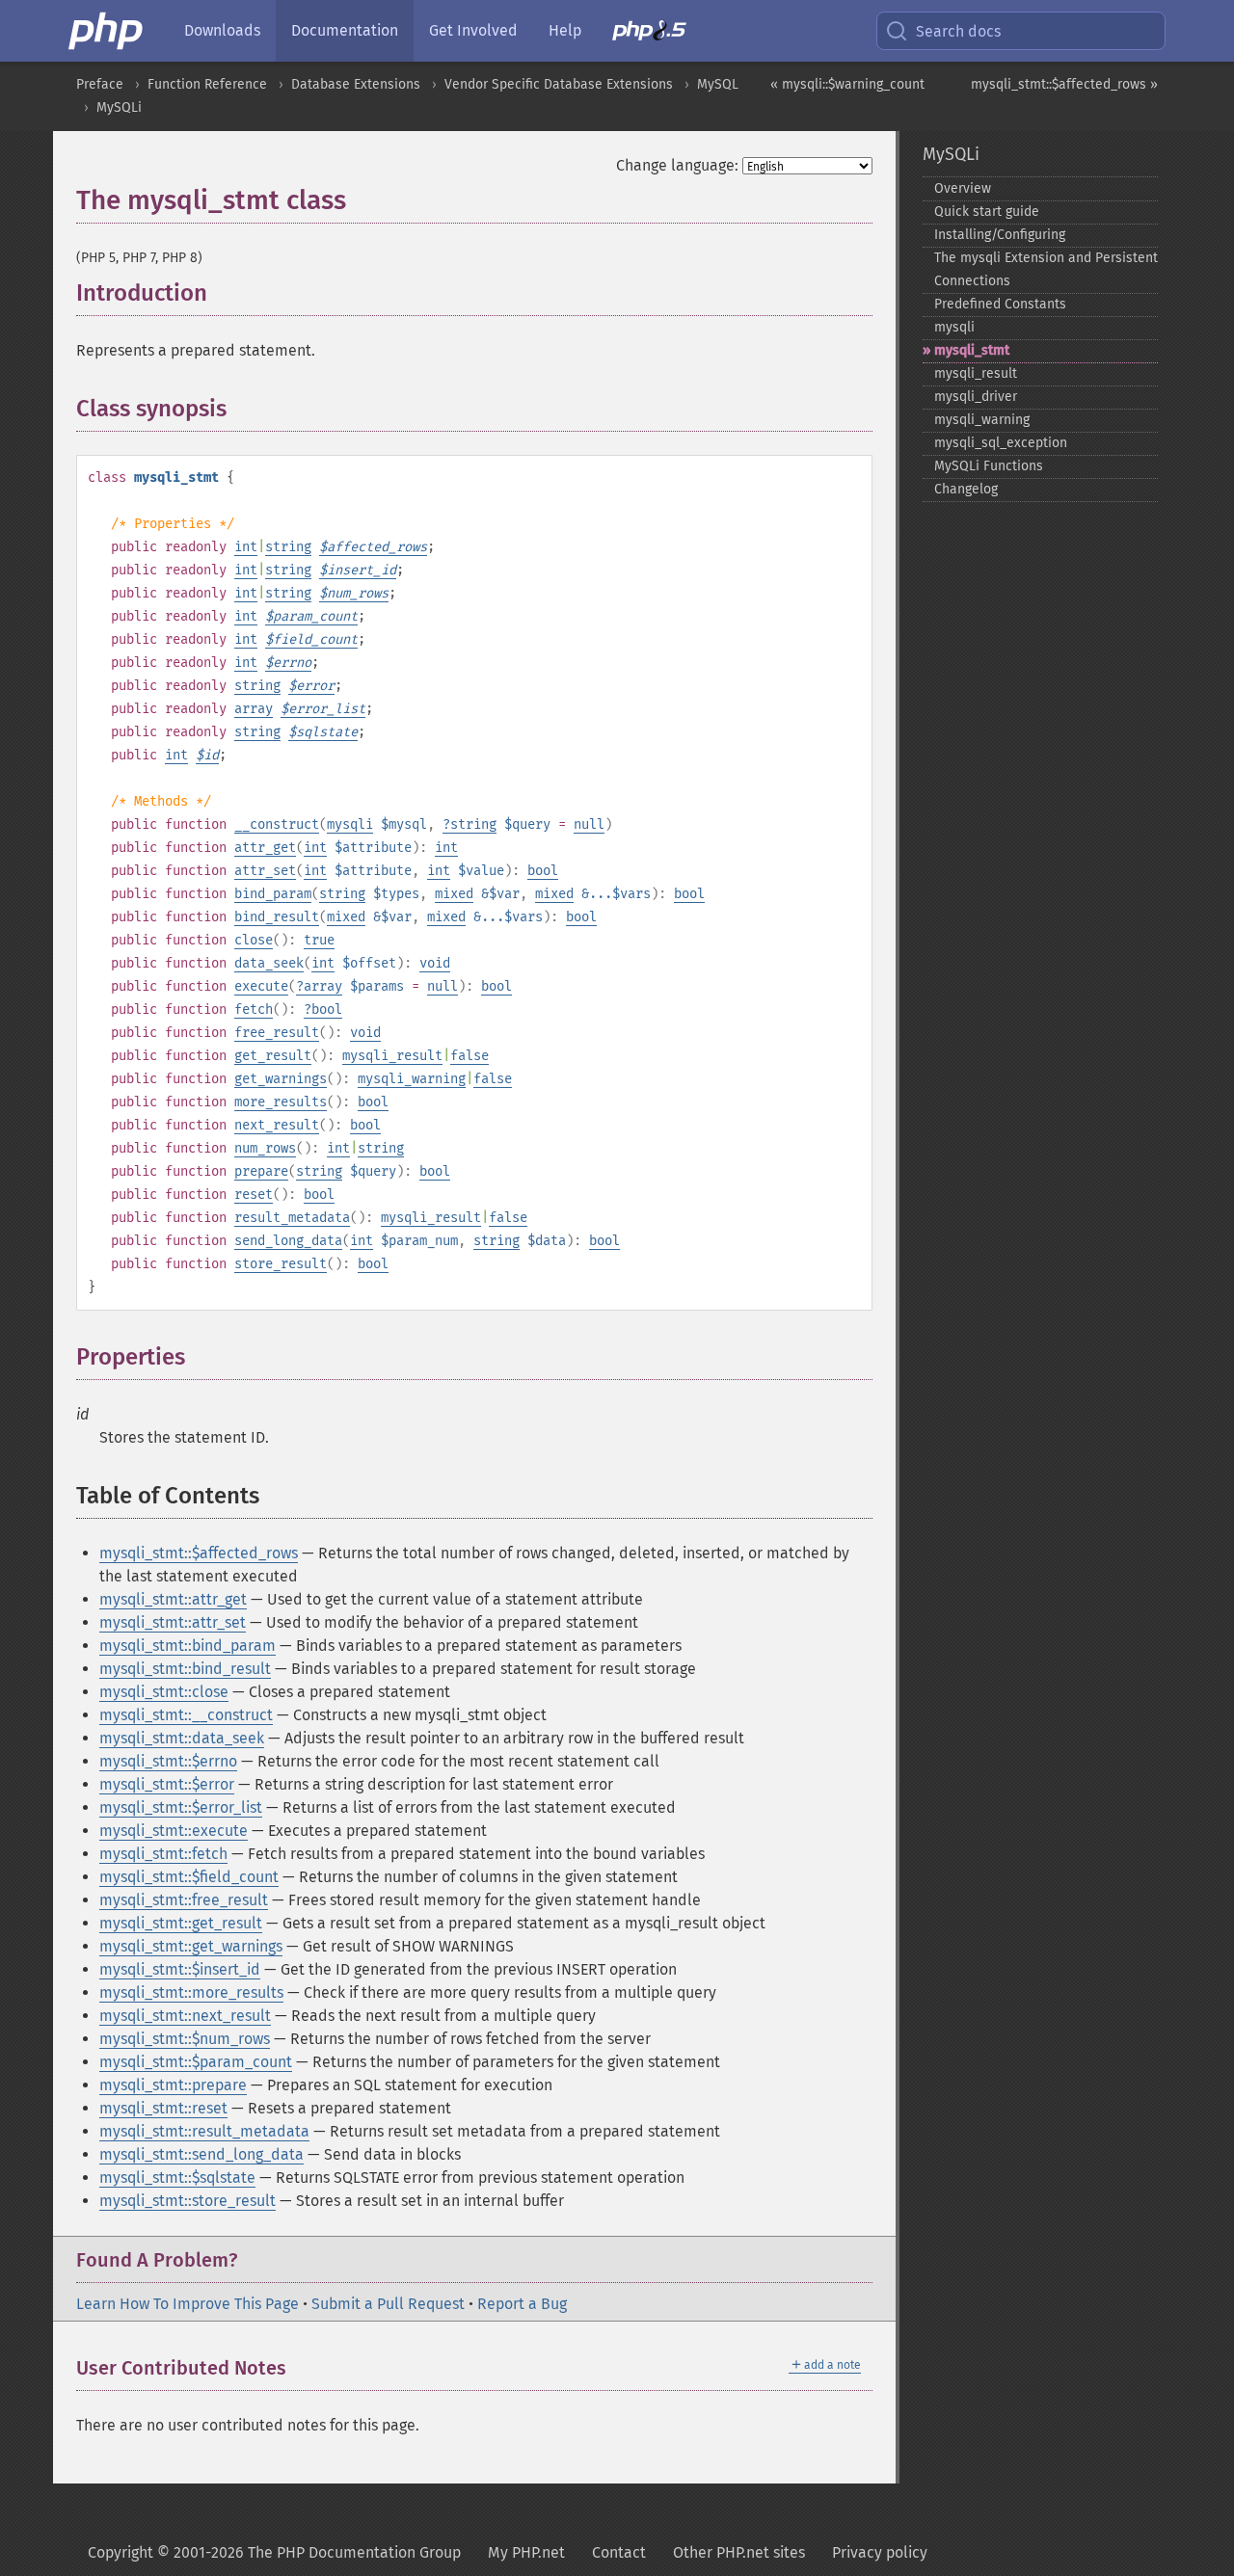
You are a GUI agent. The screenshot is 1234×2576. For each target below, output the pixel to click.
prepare (261, 1171)
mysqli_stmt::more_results (191, 1992)
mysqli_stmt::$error (167, 1784)
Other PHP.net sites (739, 2552)
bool (543, 871)
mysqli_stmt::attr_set (173, 1622)
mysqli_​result (976, 373)
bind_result (277, 917)
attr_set (265, 871)
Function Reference (207, 84)
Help (565, 30)
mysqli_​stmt (972, 350)
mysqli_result (392, 1056)
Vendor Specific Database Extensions (559, 84)
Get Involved (473, 30)
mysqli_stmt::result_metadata (204, 2131)
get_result (273, 1056)
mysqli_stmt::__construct (186, 1715)
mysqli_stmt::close (164, 1692)
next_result (277, 1125)
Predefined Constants (1000, 304)
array (254, 709)
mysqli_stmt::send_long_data (201, 2154)
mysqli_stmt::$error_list (181, 1807)
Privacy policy (880, 2552)
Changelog (966, 489)
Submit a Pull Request (388, 2304)
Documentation (345, 30)
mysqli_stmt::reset (163, 2108)
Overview (963, 188)
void (435, 963)
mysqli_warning (412, 1079)
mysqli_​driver (976, 397)
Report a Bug (522, 2304)
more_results (281, 1102)
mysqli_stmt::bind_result (185, 1669)
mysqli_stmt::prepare (173, 2085)
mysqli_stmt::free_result (184, 1900)
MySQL (718, 84)
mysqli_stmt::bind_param (188, 1646)
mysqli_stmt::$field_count (189, 1877)
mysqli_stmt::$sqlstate (177, 2178)
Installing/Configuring (1000, 235)
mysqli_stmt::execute (174, 1831)
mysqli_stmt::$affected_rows (199, 1553)
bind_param (273, 894)
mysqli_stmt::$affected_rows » (1064, 84)
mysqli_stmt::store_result (188, 2201)
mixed (454, 894)
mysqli (350, 824)
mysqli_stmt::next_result (185, 2016)
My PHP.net (526, 2552)
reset (254, 1195)
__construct (277, 824)
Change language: (677, 165)
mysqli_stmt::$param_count (196, 2062)
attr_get (265, 848)
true (319, 940)
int (246, 547)
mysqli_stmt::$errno (168, 1761)
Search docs (958, 31)
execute (261, 986)
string (288, 547)
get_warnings (281, 1079)
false (469, 1056)
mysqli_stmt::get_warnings (191, 1946)
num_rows (265, 1148)
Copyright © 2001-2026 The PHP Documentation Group (274, 2552)
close (254, 940)
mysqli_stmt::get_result (181, 1923)
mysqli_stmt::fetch (163, 1854)
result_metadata (292, 1218)
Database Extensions (356, 84)
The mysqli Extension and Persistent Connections (1046, 269)
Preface (100, 84)
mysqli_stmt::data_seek (182, 1738)
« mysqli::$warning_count (847, 84)
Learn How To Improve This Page (188, 2304)
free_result (277, 1033)
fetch (254, 1009)
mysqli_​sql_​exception (1001, 443)
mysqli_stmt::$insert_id (180, 1969)
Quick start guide (987, 212)
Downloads (222, 30)
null (589, 824)
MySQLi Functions (989, 466)
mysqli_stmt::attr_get (173, 1599)
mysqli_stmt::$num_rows (185, 2039)
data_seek (269, 963)
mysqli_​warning (982, 420)
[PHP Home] (107, 31)
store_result (281, 1264)
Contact (619, 2552)
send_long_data (288, 1241)
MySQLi (119, 107)
